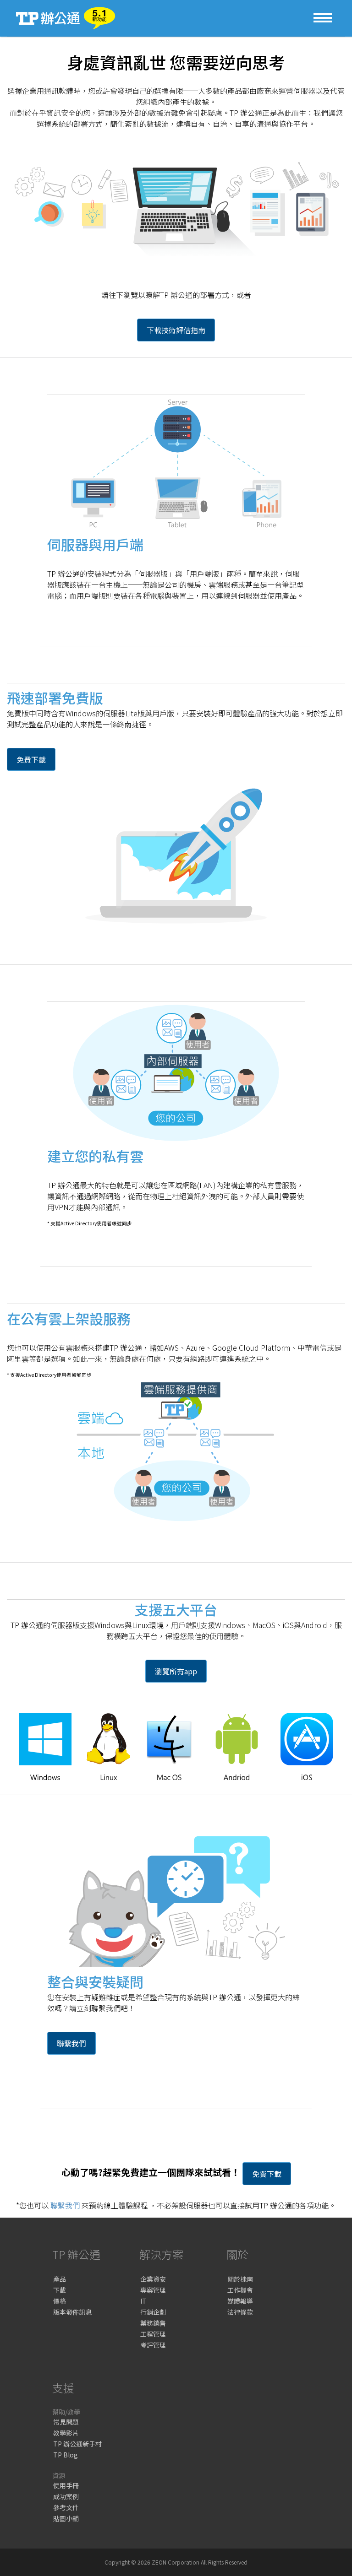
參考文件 (66, 2507)
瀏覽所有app (176, 1671)
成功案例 (66, 2496)
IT (143, 2301)
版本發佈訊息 (72, 2312)
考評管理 (153, 2345)
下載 (60, 2290)
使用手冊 (66, 2485)
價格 (60, 2301)
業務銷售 (153, 2323)
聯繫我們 (71, 2043)
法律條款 (240, 2312)
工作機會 (240, 2290)
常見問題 (66, 2422)
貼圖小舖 (66, 2518)
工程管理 (153, 2334)
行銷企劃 (153, 2312)
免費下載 (31, 759)
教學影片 (66, 2433)
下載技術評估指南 (176, 330)
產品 (60, 2279)
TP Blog (66, 2455)
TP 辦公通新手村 (77, 2444)
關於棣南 (240, 2279)
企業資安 (153, 2279)
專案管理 (153, 2290)
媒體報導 (240, 2301)
